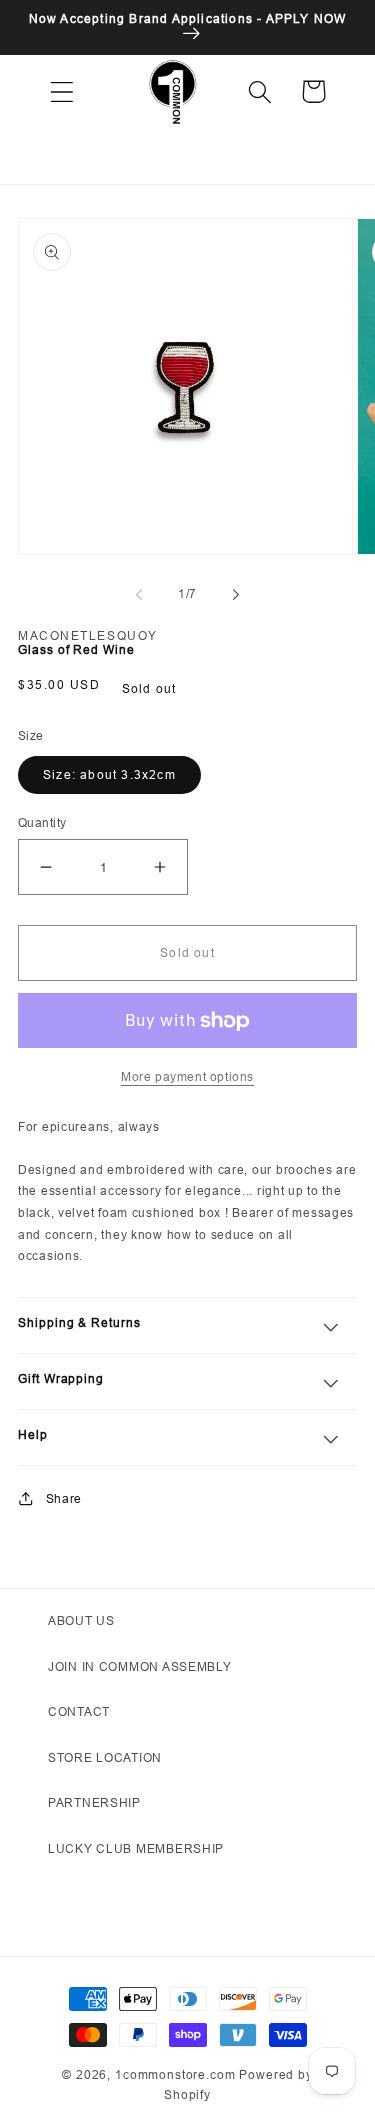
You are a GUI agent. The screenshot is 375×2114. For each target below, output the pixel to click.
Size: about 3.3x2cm (109, 774)
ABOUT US (81, 1620)
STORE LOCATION (105, 1757)
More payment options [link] (187, 1076)
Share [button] (64, 1498)
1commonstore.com (175, 2074)
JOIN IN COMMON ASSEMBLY (140, 1666)
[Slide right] (236, 595)
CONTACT (79, 1711)
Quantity (42, 822)
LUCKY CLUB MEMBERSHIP (136, 1848)
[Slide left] (139, 595)
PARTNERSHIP (94, 1802)
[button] (62, 91)
